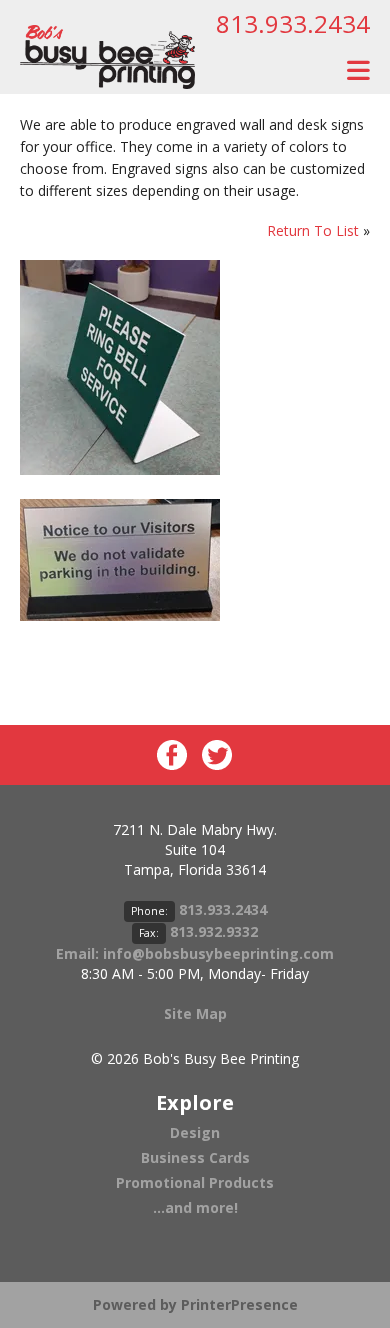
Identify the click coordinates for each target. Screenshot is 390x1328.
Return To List (313, 230)
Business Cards (195, 1157)
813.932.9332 (214, 931)
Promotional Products (195, 1182)
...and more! (195, 1207)
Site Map (195, 1013)
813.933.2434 (293, 23)
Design (195, 1132)
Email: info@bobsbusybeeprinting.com (195, 953)
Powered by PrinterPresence (195, 1304)
